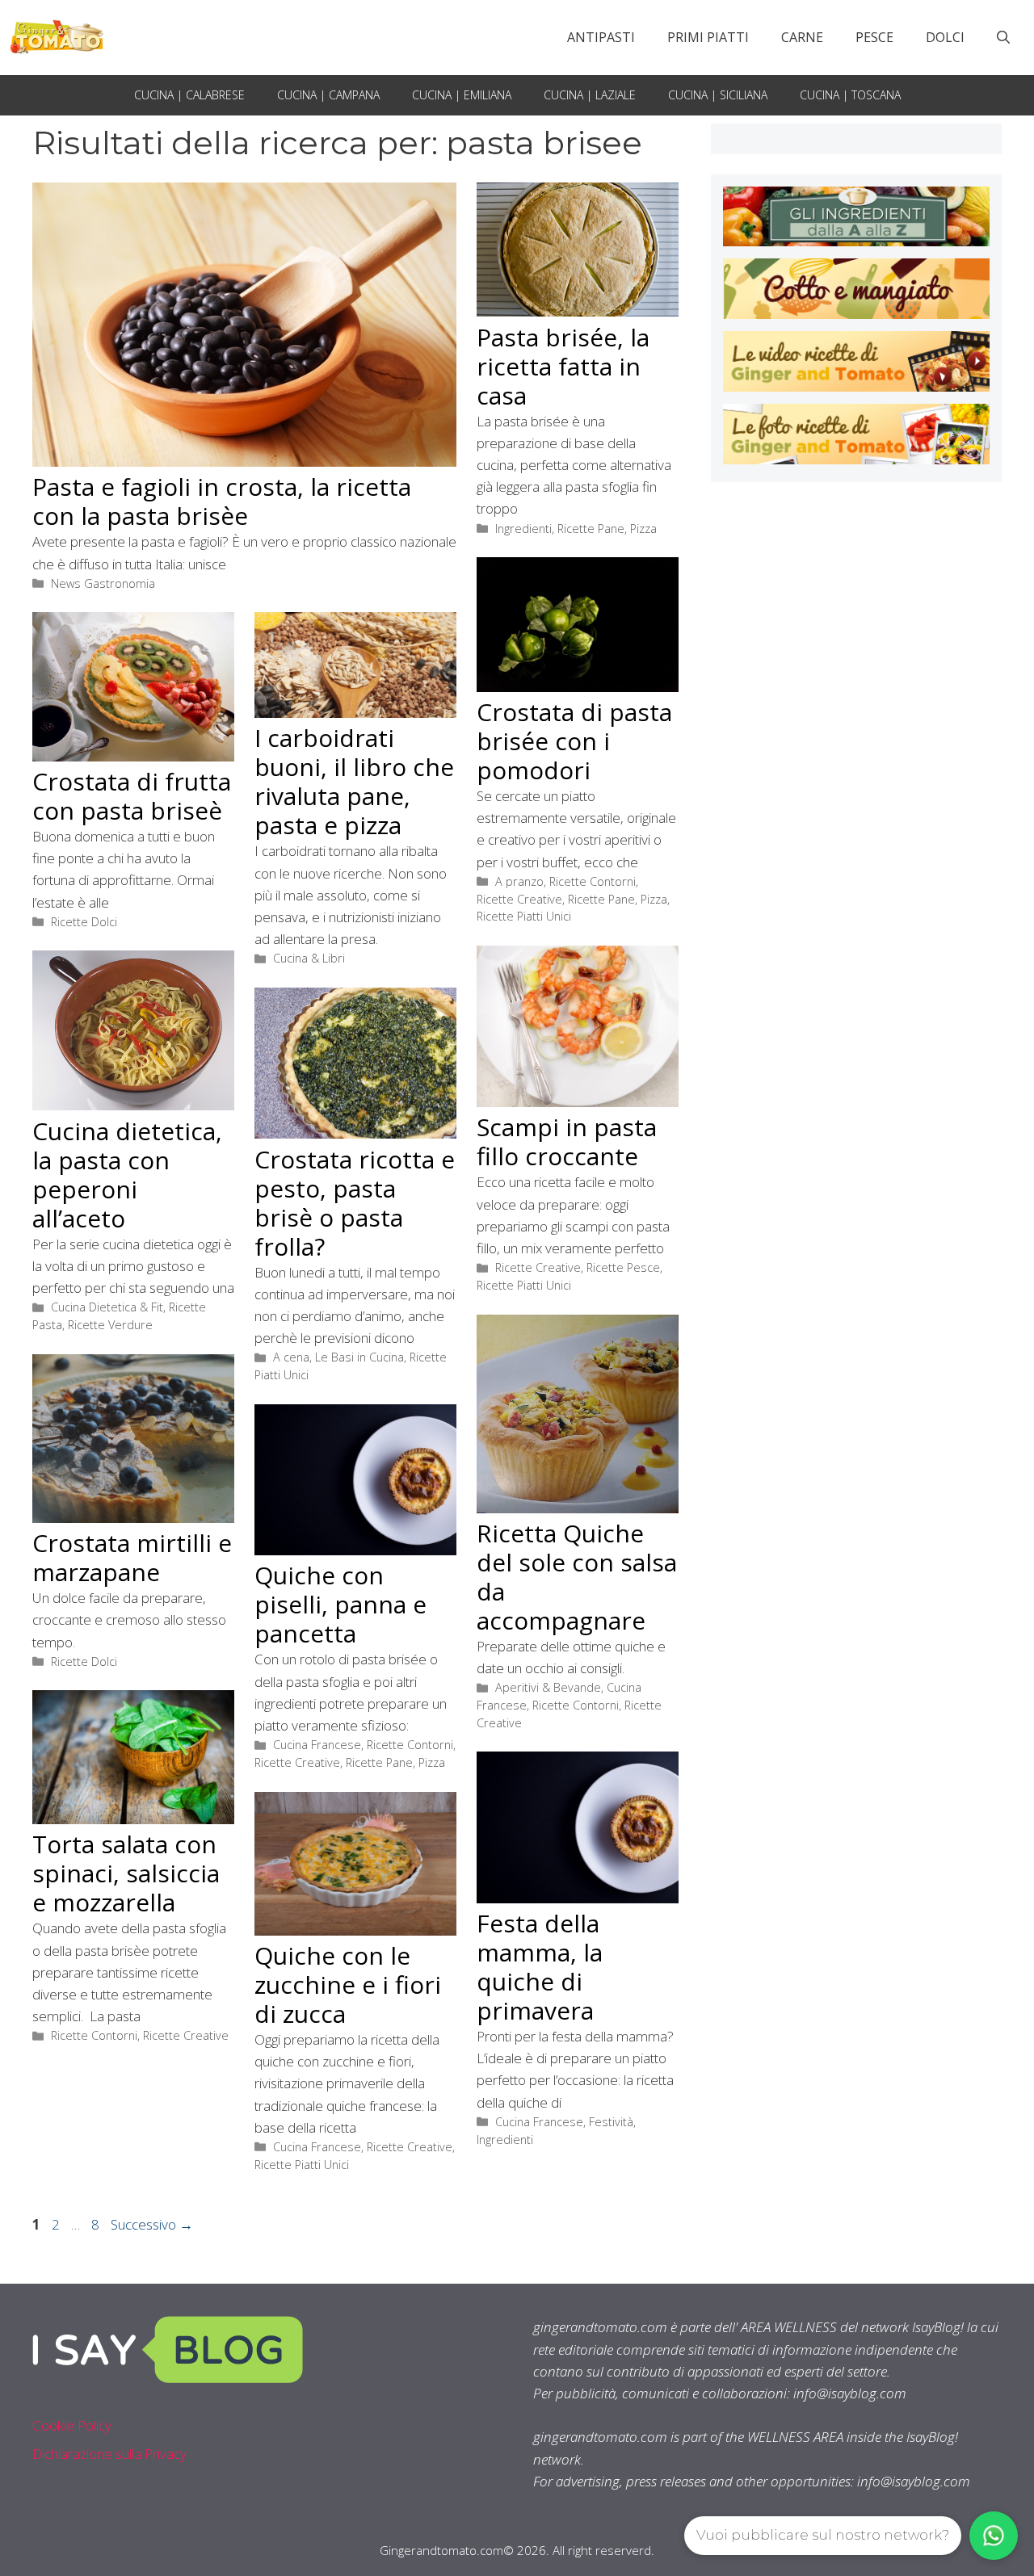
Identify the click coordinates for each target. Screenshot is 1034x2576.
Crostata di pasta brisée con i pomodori (574, 741)
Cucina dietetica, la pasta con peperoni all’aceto (127, 1175)
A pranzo (519, 881)
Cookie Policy (72, 2425)
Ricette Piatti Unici (524, 916)
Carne (802, 37)
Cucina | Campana (328, 95)
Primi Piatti (708, 37)
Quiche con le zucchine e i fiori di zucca (348, 1984)
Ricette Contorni (593, 881)
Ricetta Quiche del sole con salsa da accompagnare (577, 1577)
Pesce (874, 37)
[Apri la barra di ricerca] (1003, 37)
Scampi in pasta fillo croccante (567, 1141)
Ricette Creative (519, 899)
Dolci (945, 37)
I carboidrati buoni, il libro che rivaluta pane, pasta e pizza (354, 781)
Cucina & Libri (309, 958)
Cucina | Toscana (850, 95)
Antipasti (601, 37)
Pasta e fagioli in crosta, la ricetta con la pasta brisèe (222, 501)
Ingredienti (523, 529)
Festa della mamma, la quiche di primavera (540, 1967)
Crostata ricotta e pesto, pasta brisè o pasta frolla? (355, 1203)
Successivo (152, 2224)
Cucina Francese (317, 1745)
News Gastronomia (103, 583)
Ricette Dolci (84, 922)
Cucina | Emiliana (462, 95)
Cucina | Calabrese (189, 95)
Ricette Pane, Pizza (607, 529)
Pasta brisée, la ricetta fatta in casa (563, 366)
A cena (291, 1357)
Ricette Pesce (623, 1267)
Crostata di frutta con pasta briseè (132, 796)
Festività (611, 2122)
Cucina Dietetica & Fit (107, 1307)
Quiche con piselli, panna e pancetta (340, 1604)
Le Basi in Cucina (359, 1357)
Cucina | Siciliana (718, 95)
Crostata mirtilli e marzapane (132, 1557)
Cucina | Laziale (590, 95)
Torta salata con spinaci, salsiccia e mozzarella (126, 1873)
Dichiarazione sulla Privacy (109, 2454)
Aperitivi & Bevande (548, 1687)
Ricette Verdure (110, 1325)
